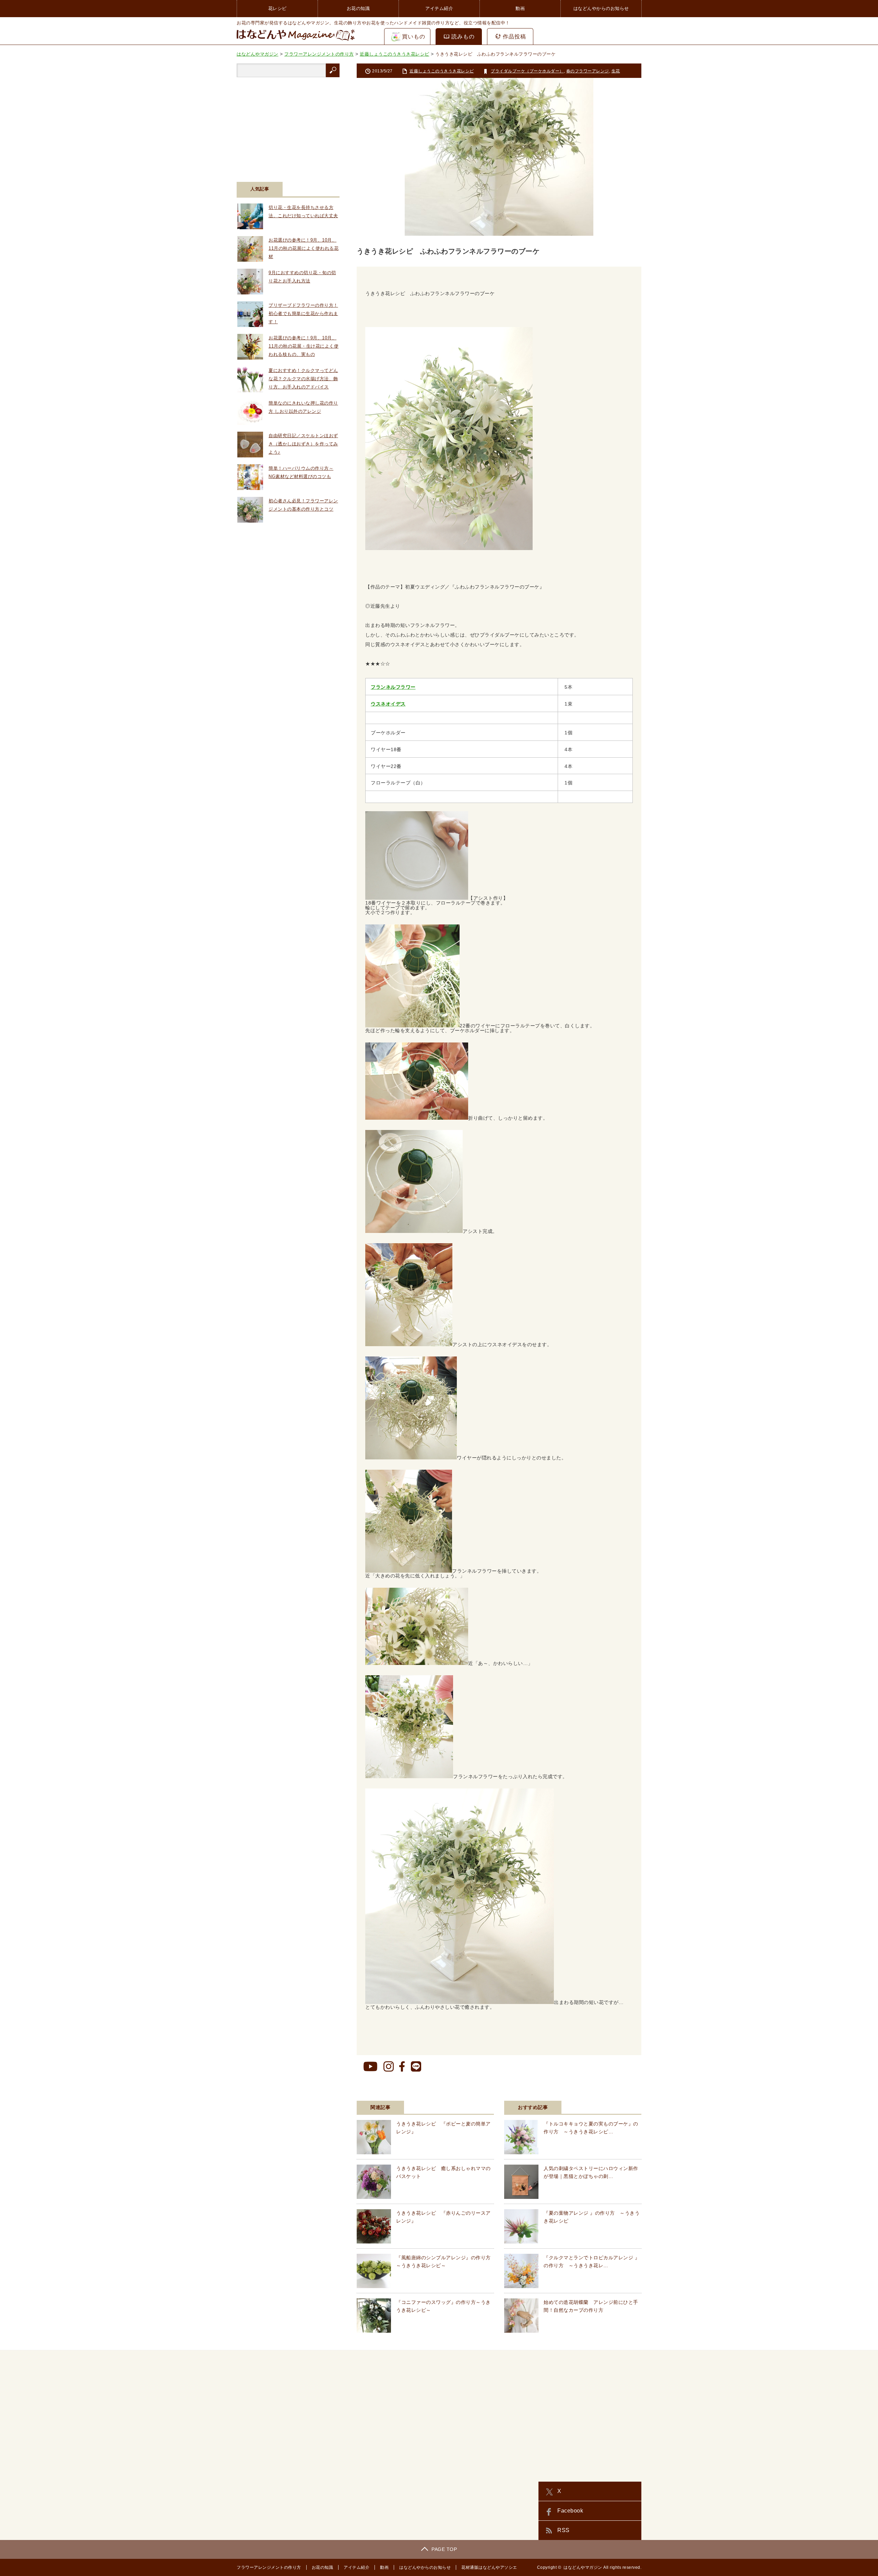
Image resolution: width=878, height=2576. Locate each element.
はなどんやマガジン (583, 2567)
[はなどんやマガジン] (296, 40)
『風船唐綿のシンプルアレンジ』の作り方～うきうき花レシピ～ (443, 2261)
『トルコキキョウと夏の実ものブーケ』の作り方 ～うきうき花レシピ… (591, 2128)
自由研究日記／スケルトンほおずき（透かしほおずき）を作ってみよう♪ (303, 444)
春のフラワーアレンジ (588, 71)
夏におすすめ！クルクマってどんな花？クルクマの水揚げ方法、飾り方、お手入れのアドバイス (303, 379)
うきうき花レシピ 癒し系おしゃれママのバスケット (443, 2172)
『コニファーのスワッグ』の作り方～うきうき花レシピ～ (443, 2306)
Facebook (570, 2511)
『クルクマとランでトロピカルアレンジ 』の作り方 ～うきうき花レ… (592, 2261)
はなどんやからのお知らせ (601, 8)
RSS (563, 2530)
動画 (520, 8)
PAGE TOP (444, 2549)
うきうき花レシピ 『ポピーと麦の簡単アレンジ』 (443, 2128)
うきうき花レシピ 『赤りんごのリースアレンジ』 (443, 2217)
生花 (616, 71)
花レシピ (277, 8)
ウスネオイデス (388, 704)
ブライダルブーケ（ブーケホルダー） (527, 71)
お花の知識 (358, 8)
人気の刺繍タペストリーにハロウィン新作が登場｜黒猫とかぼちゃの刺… (591, 2172)
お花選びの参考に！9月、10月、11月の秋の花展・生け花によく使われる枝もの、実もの (304, 346)
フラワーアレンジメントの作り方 (269, 2567)
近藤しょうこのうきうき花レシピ (442, 71)
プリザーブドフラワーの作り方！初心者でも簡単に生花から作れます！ (303, 313)
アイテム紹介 (439, 8)
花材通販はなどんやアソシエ (489, 2567)
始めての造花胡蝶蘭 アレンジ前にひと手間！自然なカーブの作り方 (591, 2306)
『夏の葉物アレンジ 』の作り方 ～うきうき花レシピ (592, 2217)
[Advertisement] (288, 125)
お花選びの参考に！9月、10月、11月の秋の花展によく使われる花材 (304, 248)
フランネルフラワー (393, 687)
